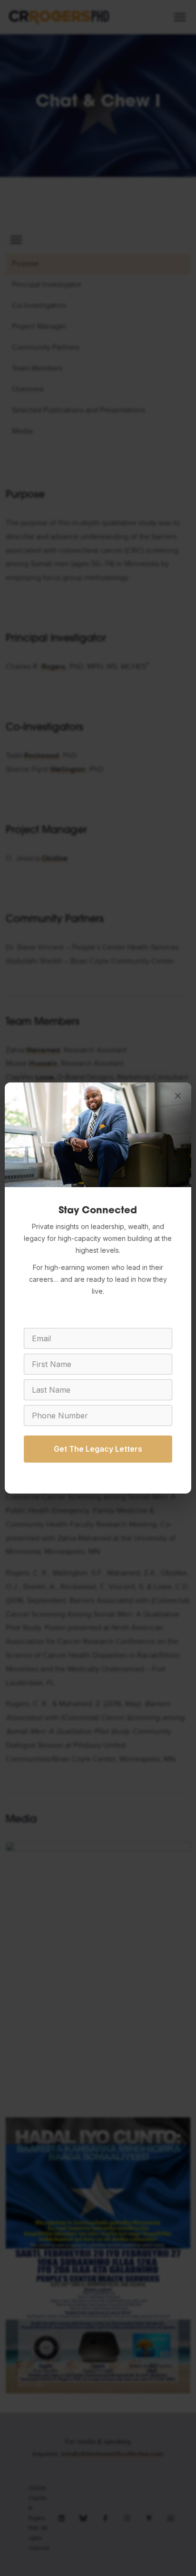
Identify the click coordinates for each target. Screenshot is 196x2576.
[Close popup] (178, 1096)
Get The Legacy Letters (98, 1449)
